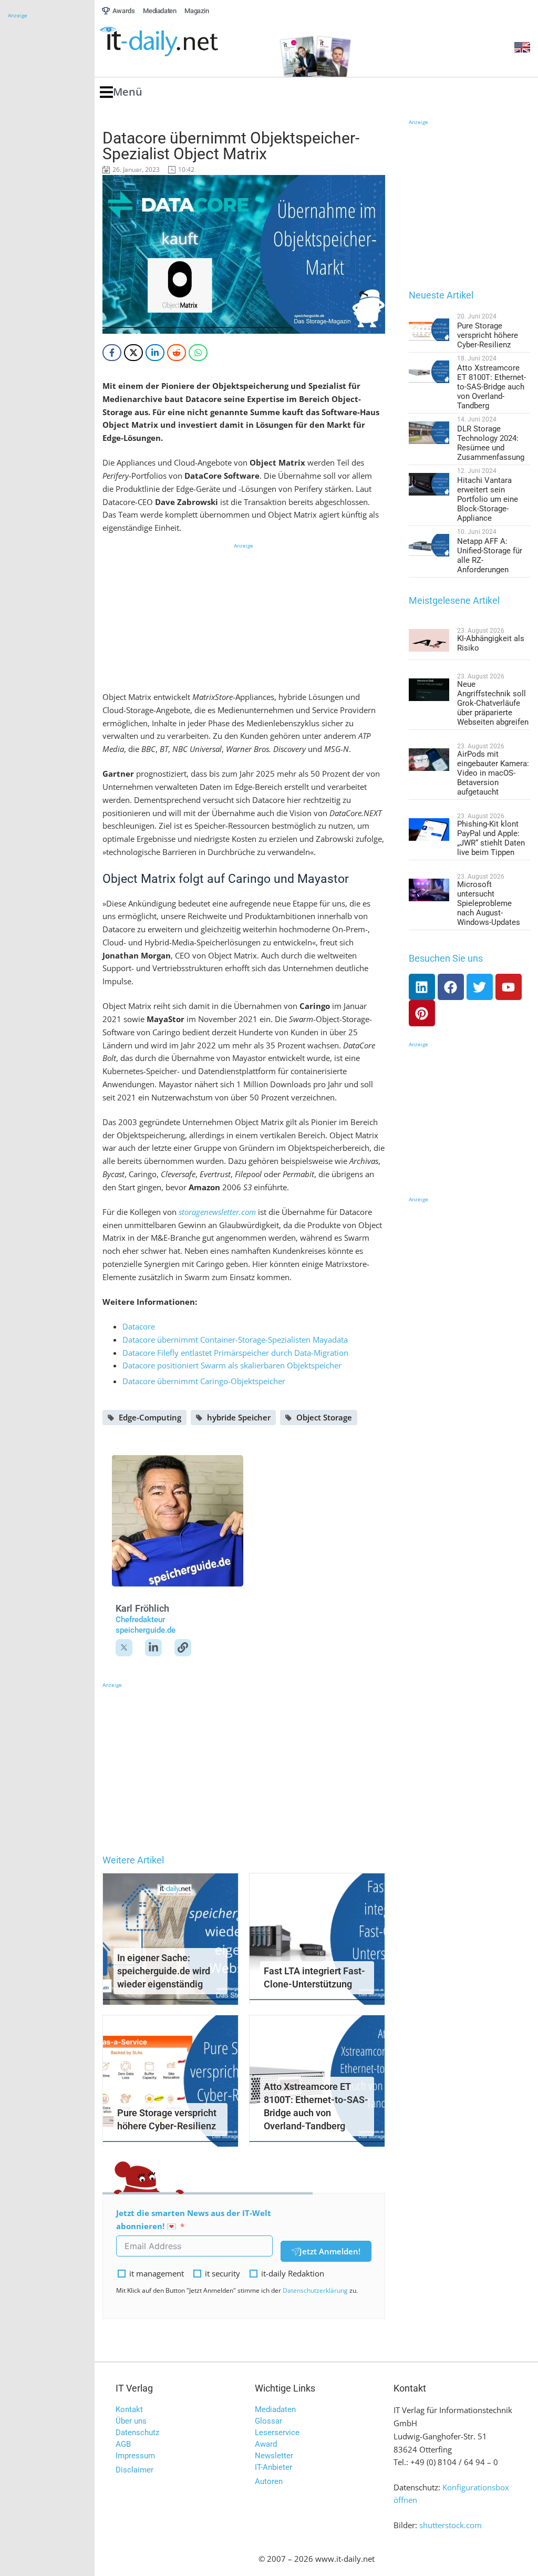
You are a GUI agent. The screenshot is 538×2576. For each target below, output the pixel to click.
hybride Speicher (239, 1417)
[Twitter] (480, 987)
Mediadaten (275, 2409)
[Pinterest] (422, 1013)
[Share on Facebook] (112, 353)
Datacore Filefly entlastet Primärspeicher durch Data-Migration (235, 1353)
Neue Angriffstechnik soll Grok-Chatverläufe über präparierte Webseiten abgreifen (493, 703)
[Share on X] (133, 353)
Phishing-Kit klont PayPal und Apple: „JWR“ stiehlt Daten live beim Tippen (491, 838)
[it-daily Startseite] (179, 42)
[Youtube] (509, 987)
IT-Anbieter (273, 2467)
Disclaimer (134, 2470)
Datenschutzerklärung (315, 2290)
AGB (123, 2444)
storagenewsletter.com (217, 1212)
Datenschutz (137, 2433)
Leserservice (277, 2433)
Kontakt (129, 2409)
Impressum (135, 2456)
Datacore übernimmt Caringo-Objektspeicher (204, 1381)
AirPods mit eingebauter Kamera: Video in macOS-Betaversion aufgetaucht (493, 773)
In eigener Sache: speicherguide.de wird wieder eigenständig (164, 1971)
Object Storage (324, 1417)
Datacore (139, 1326)
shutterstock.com (451, 2525)
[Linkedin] (422, 987)
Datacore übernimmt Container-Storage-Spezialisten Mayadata (235, 1339)
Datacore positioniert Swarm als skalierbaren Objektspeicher (232, 1365)
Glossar (268, 2421)
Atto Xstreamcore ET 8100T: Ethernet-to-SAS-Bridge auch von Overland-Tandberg (492, 387)
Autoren (269, 2481)
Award (266, 2444)
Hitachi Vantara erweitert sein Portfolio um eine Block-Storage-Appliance (488, 499)
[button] (121, 92)
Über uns (131, 2421)
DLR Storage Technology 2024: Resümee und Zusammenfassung (491, 443)
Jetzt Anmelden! (330, 2251)
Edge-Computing (150, 1417)
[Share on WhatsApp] (198, 353)
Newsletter (274, 2456)
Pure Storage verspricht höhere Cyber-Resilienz (488, 335)
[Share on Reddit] (177, 353)
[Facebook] (451, 987)
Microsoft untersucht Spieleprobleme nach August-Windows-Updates (489, 903)
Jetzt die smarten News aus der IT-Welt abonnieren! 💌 (194, 2219)
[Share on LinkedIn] (155, 353)
